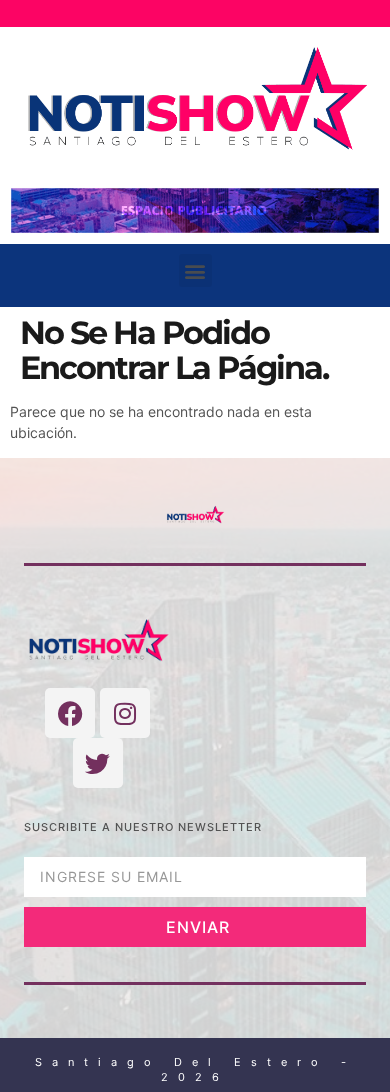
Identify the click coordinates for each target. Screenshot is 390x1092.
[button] (195, 270)
